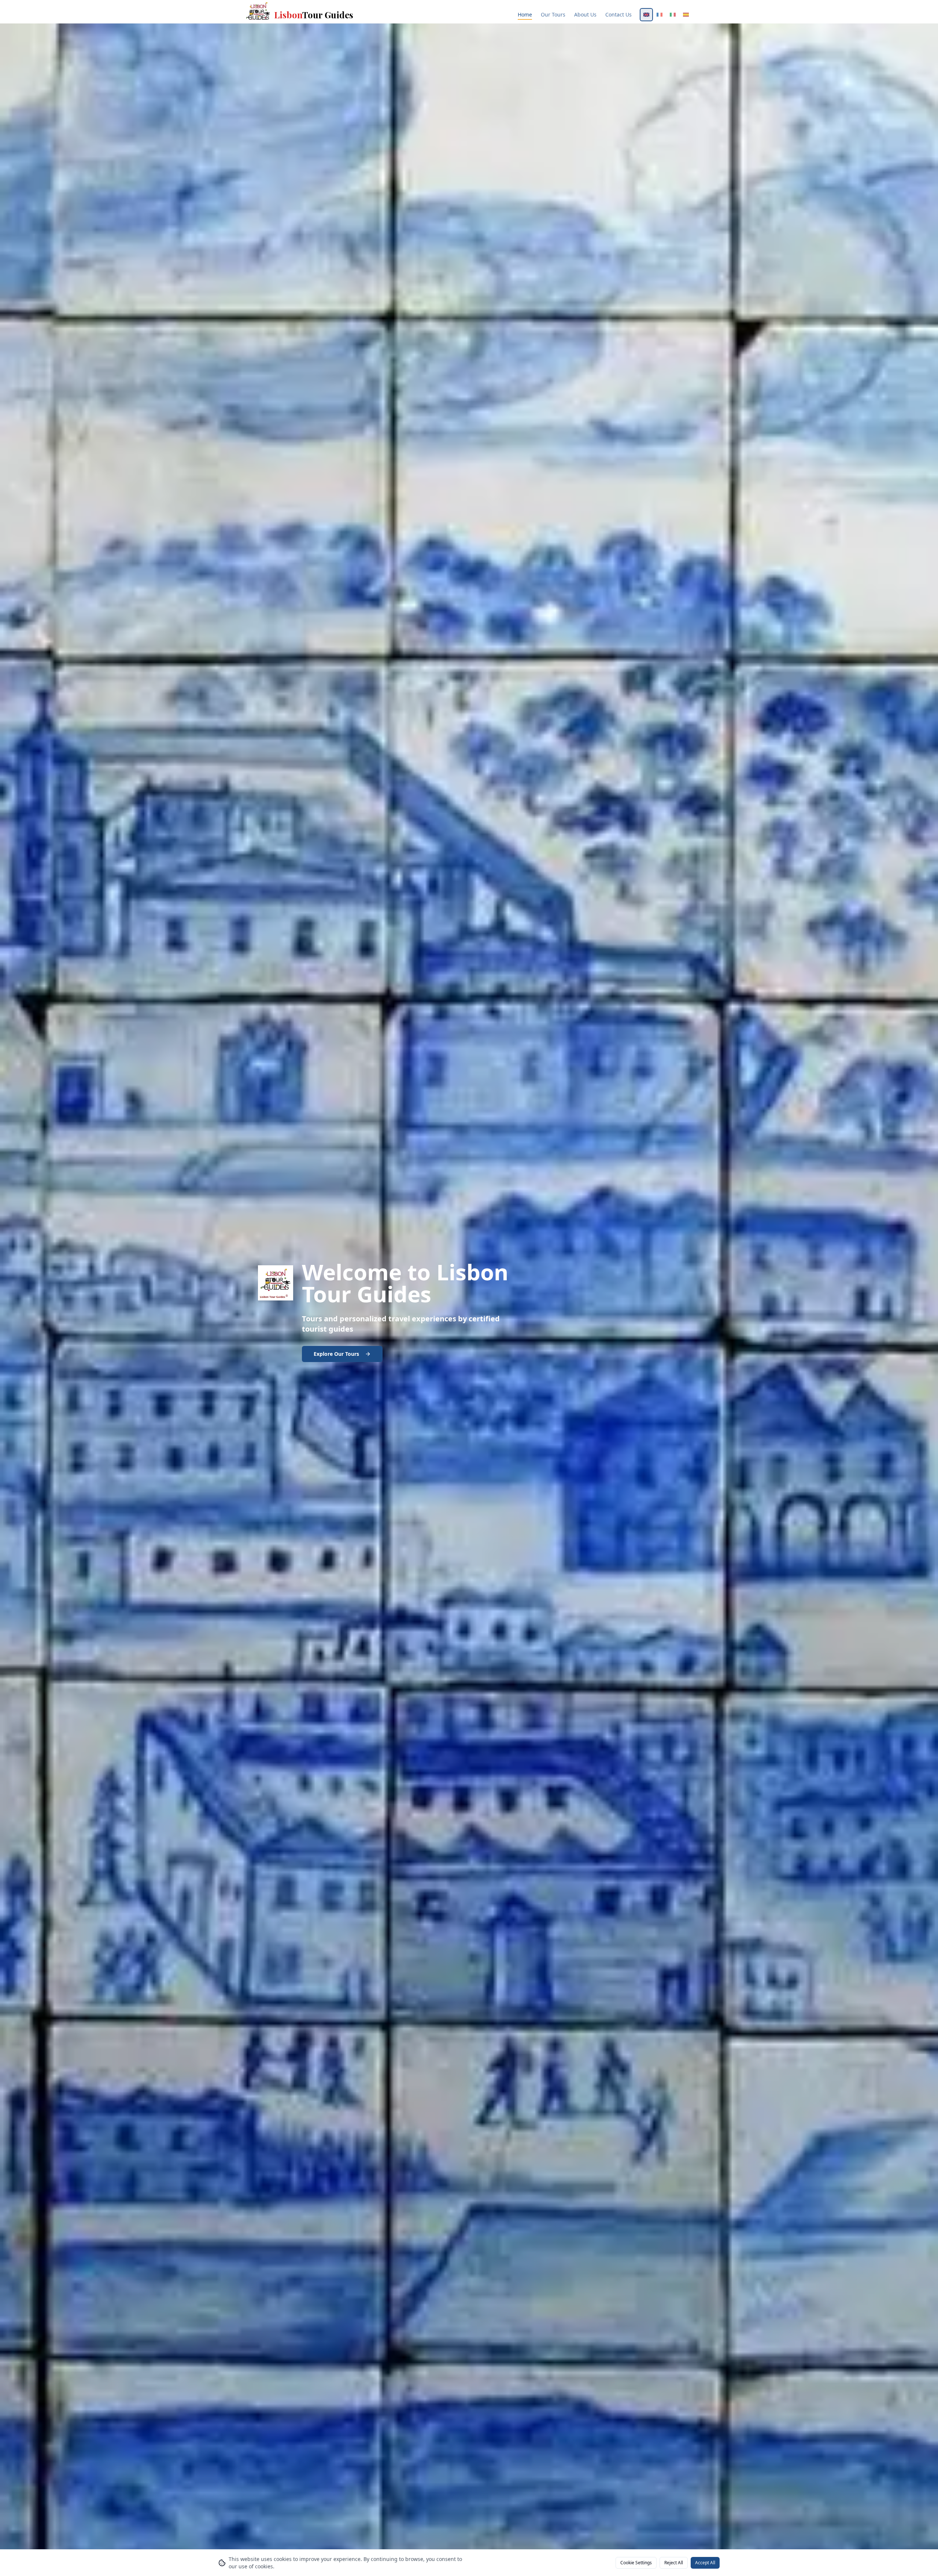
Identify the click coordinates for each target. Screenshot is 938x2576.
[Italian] (673, 15)
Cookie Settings (636, 2563)
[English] (646, 15)
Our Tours (553, 14)
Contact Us (618, 14)
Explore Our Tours (336, 1354)
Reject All (674, 2563)
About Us (585, 14)
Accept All (705, 2563)
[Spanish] (686, 15)
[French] (660, 15)
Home (525, 14)
